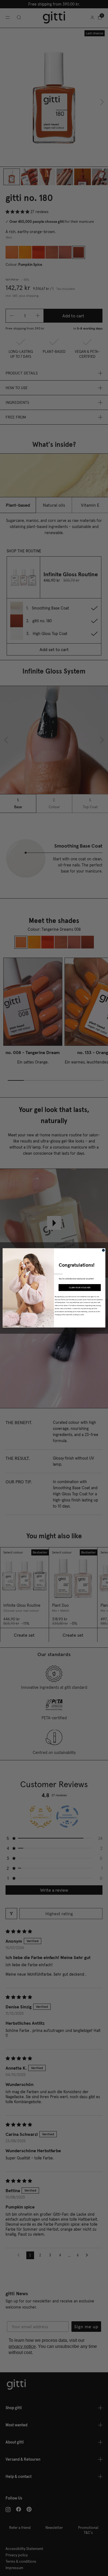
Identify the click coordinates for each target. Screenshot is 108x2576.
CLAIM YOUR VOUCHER (80, 1288)
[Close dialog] (104, 1250)
